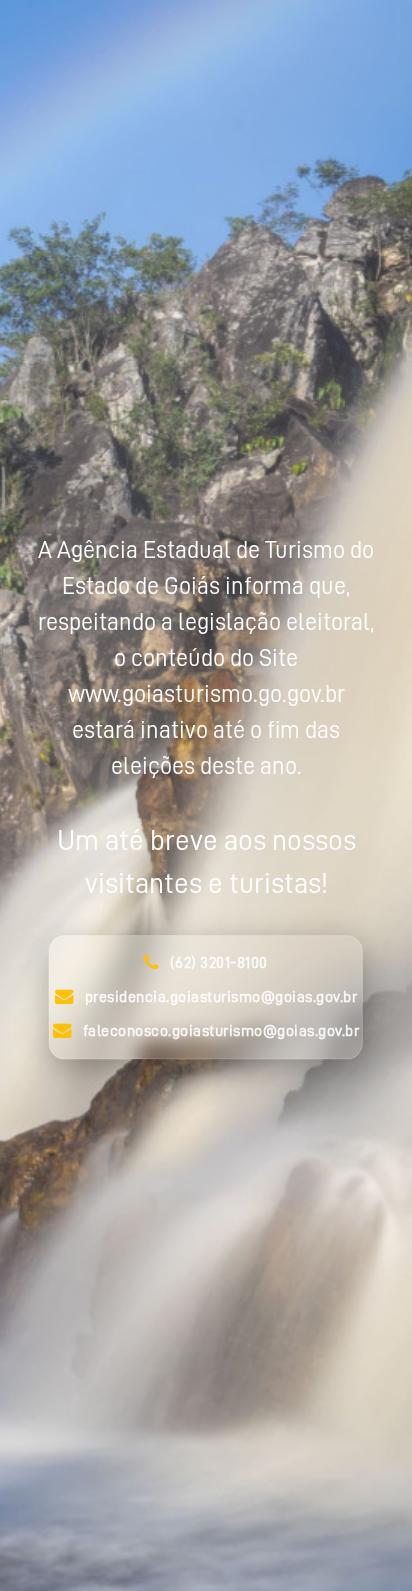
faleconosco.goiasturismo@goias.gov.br (221, 1031)
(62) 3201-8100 (219, 963)
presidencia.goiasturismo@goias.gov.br (221, 997)
